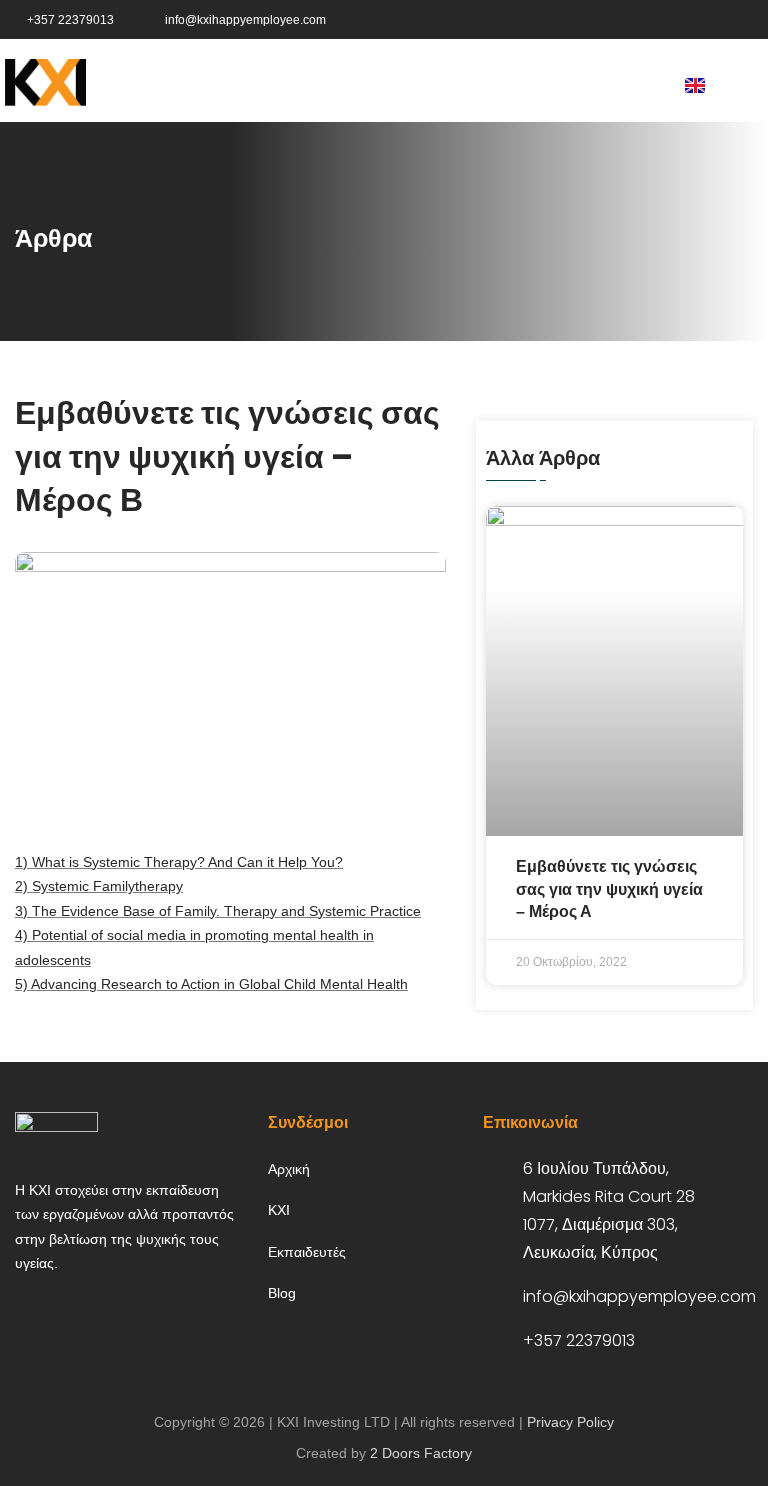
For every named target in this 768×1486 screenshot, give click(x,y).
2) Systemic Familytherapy (99, 886)
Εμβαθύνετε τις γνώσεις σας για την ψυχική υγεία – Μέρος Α (609, 889)
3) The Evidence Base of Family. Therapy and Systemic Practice (218, 911)
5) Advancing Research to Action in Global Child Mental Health (211, 984)
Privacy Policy (570, 1422)
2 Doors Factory (421, 1453)
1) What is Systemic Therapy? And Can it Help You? (179, 862)
